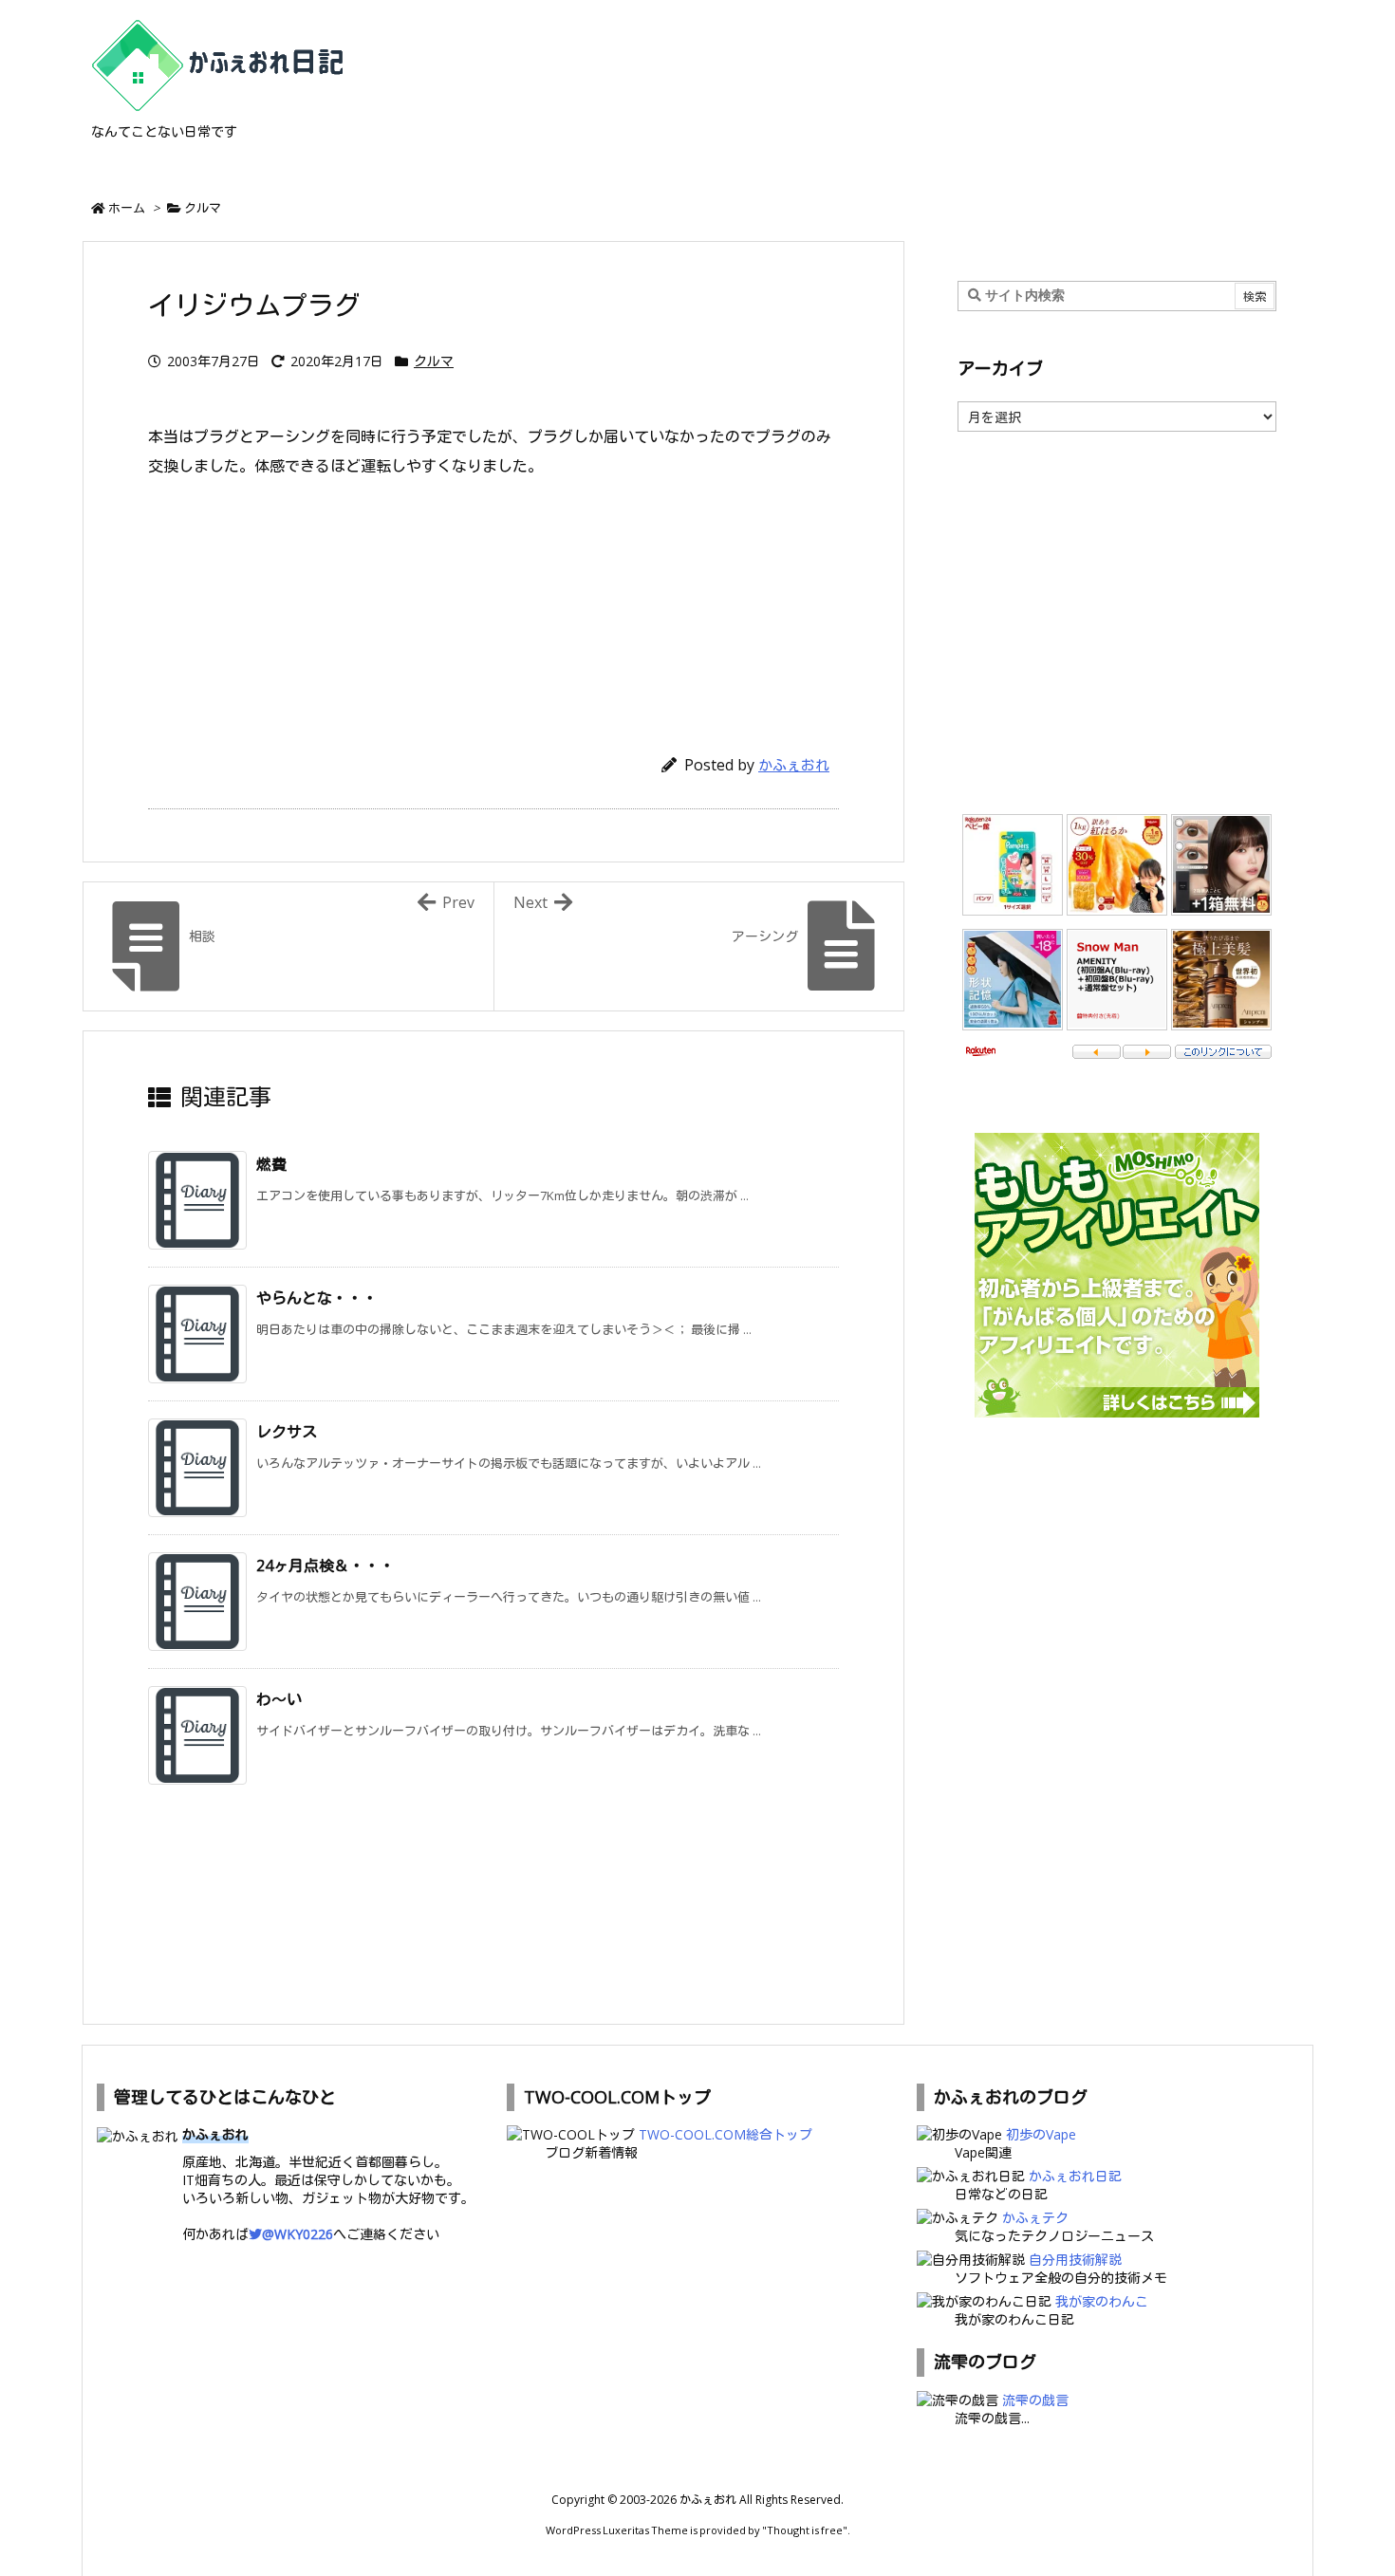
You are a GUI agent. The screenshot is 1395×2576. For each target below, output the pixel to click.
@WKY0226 (298, 2234)
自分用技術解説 (1075, 2260)
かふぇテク (1035, 2218)
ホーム (127, 208)
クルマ (203, 208)
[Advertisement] (493, 607)
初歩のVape (1041, 2134)
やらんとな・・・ (317, 1298)
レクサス (287, 1432)
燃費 (271, 1164)
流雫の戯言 (1035, 2400)
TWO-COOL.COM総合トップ (725, 2134)
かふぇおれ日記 (1075, 2176)
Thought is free (805, 2530)
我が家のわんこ (1102, 2301)
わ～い (279, 1699)
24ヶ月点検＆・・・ (325, 1566)
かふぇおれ (794, 765)
